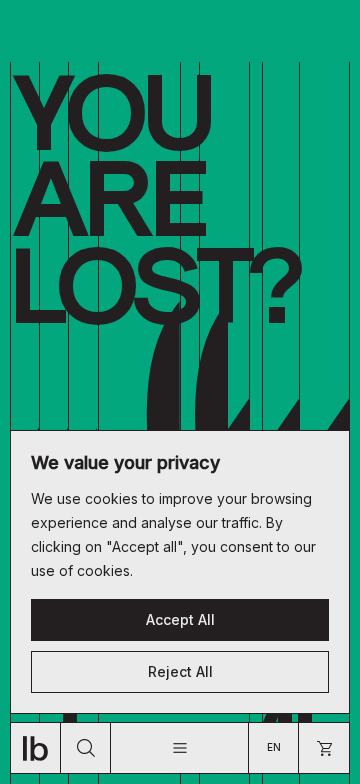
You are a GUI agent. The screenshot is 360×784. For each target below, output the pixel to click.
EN (274, 747)
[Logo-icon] (36, 748)
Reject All (180, 671)
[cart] (324, 748)
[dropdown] (179, 748)
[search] (85, 748)
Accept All (180, 619)
